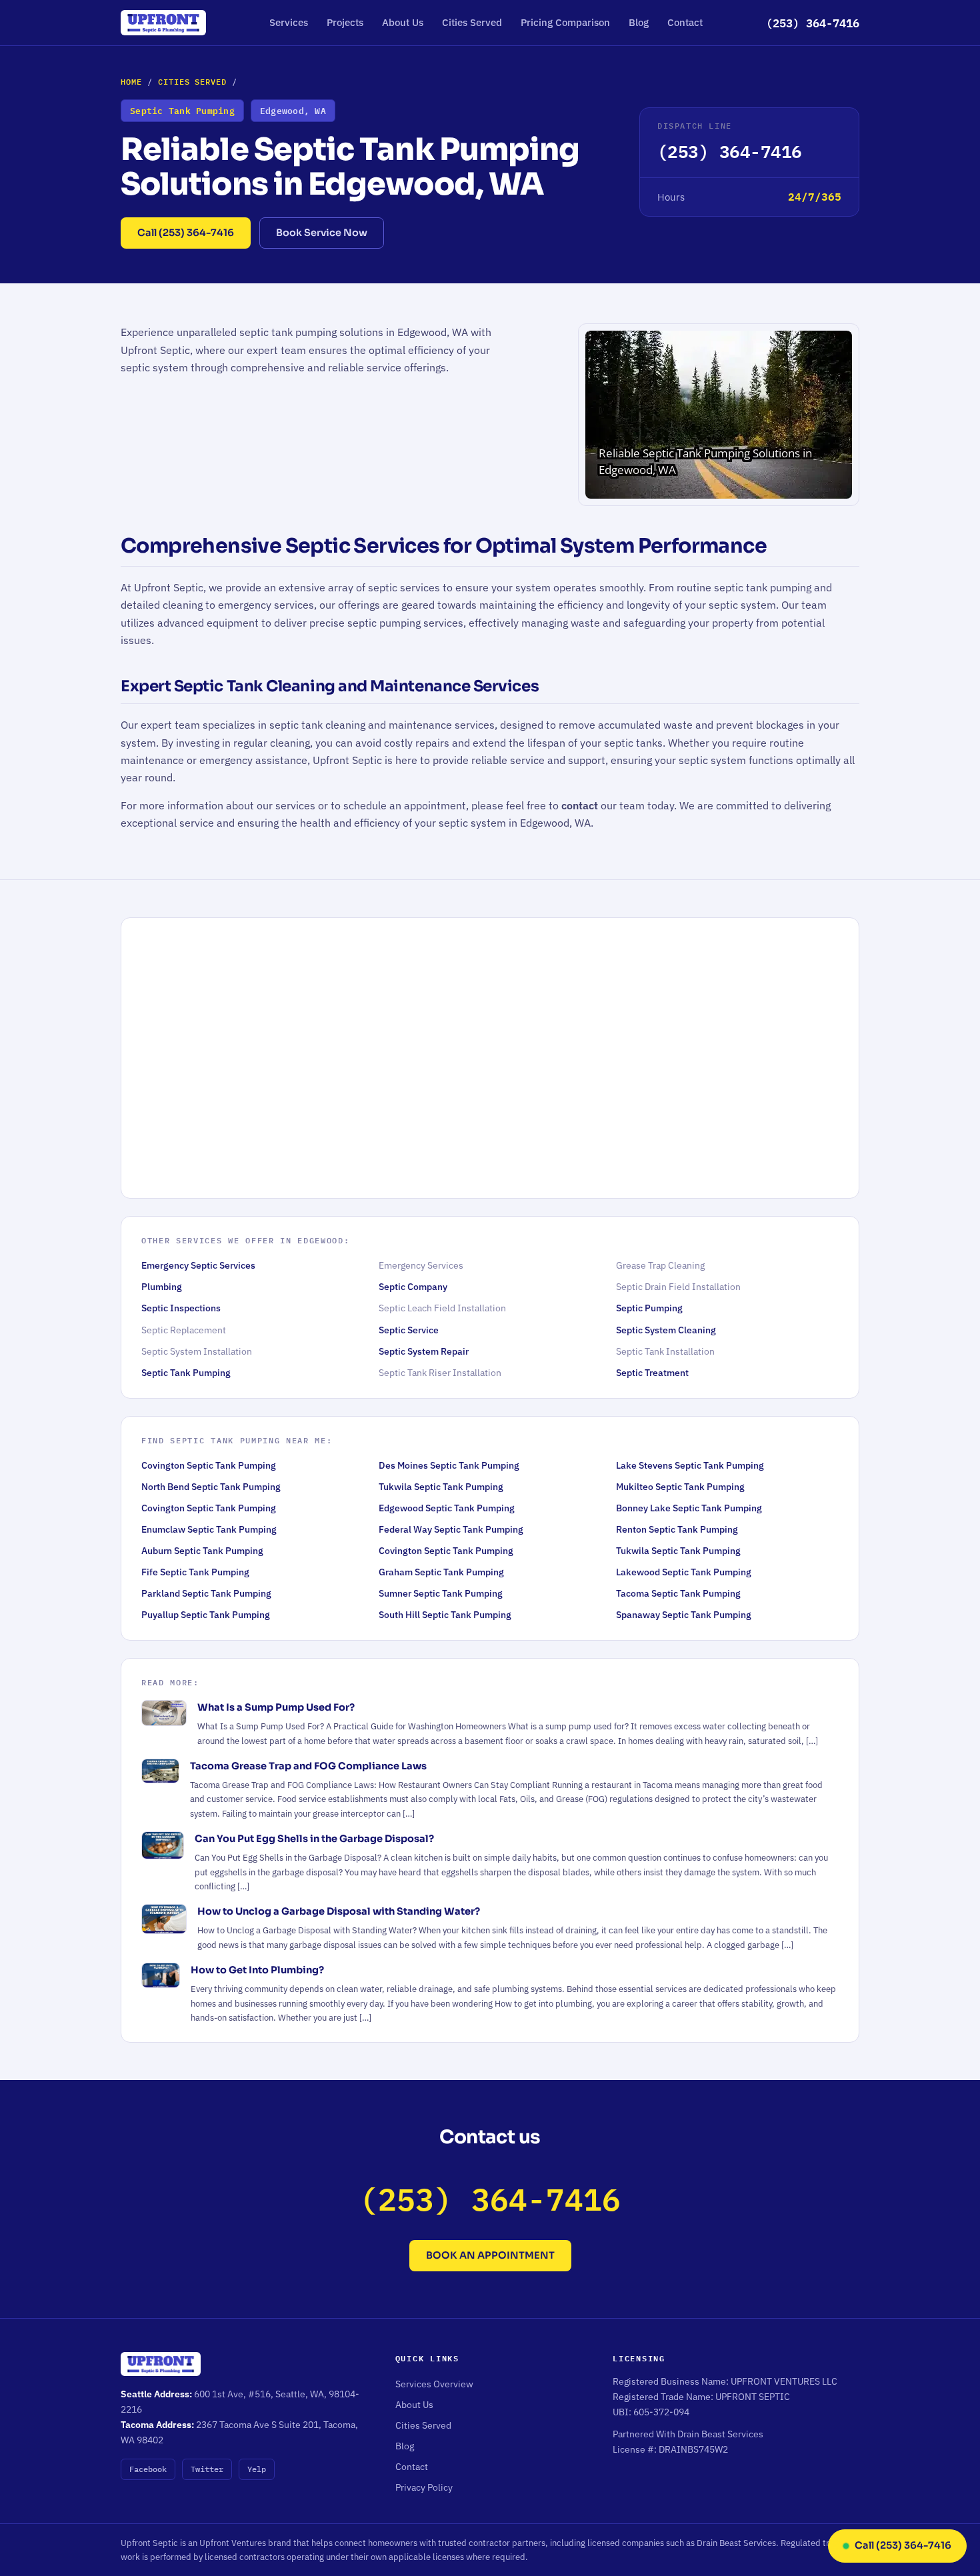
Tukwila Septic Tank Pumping (441, 1487)
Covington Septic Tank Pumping (209, 1465)
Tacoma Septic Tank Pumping (678, 1593)
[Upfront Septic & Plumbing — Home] (163, 23)
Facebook (148, 2469)
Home (131, 82)
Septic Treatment (652, 1373)
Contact (685, 22)
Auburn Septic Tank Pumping (202, 1551)
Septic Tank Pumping (186, 1373)
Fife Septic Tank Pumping (195, 1572)
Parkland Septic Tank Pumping (206, 1593)
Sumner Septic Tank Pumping (441, 1593)
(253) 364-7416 (813, 23)
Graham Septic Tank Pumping (441, 1572)
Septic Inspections (181, 1308)
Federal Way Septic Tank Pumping (451, 1529)
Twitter (207, 2469)
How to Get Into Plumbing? (257, 1970)
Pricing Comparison (565, 22)
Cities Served (472, 22)
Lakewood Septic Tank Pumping (684, 1572)
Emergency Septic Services (198, 1265)
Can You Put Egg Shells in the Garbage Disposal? (314, 1839)
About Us (403, 22)
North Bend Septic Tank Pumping (211, 1487)
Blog (639, 22)
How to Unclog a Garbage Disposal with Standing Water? (339, 1911)
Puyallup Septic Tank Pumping (206, 1615)
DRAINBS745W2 (693, 2449)
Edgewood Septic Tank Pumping (447, 1508)
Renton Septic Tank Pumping (677, 1529)
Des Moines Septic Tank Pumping (449, 1465)
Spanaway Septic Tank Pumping (684, 1615)
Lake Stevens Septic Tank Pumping (690, 1465)
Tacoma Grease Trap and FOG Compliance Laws (308, 1766)
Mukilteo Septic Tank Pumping (680, 1487)
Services (289, 22)
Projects (345, 22)
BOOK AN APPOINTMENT (490, 2255)
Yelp (257, 2469)
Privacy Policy (424, 2487)
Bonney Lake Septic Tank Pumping (689, 1508)
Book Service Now (322, 233)
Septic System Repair (424, 1351)
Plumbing (162, 1287)
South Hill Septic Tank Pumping (445, 1615)
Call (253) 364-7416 (186, 233)
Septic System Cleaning (666, 1330)
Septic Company (413, 1287)
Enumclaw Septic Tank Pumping (209, 1529)
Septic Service (409, 1330)
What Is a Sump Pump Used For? (276, 1707)
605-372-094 (661, 2412)
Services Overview (434, 2384)
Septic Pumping (649, 1308)
